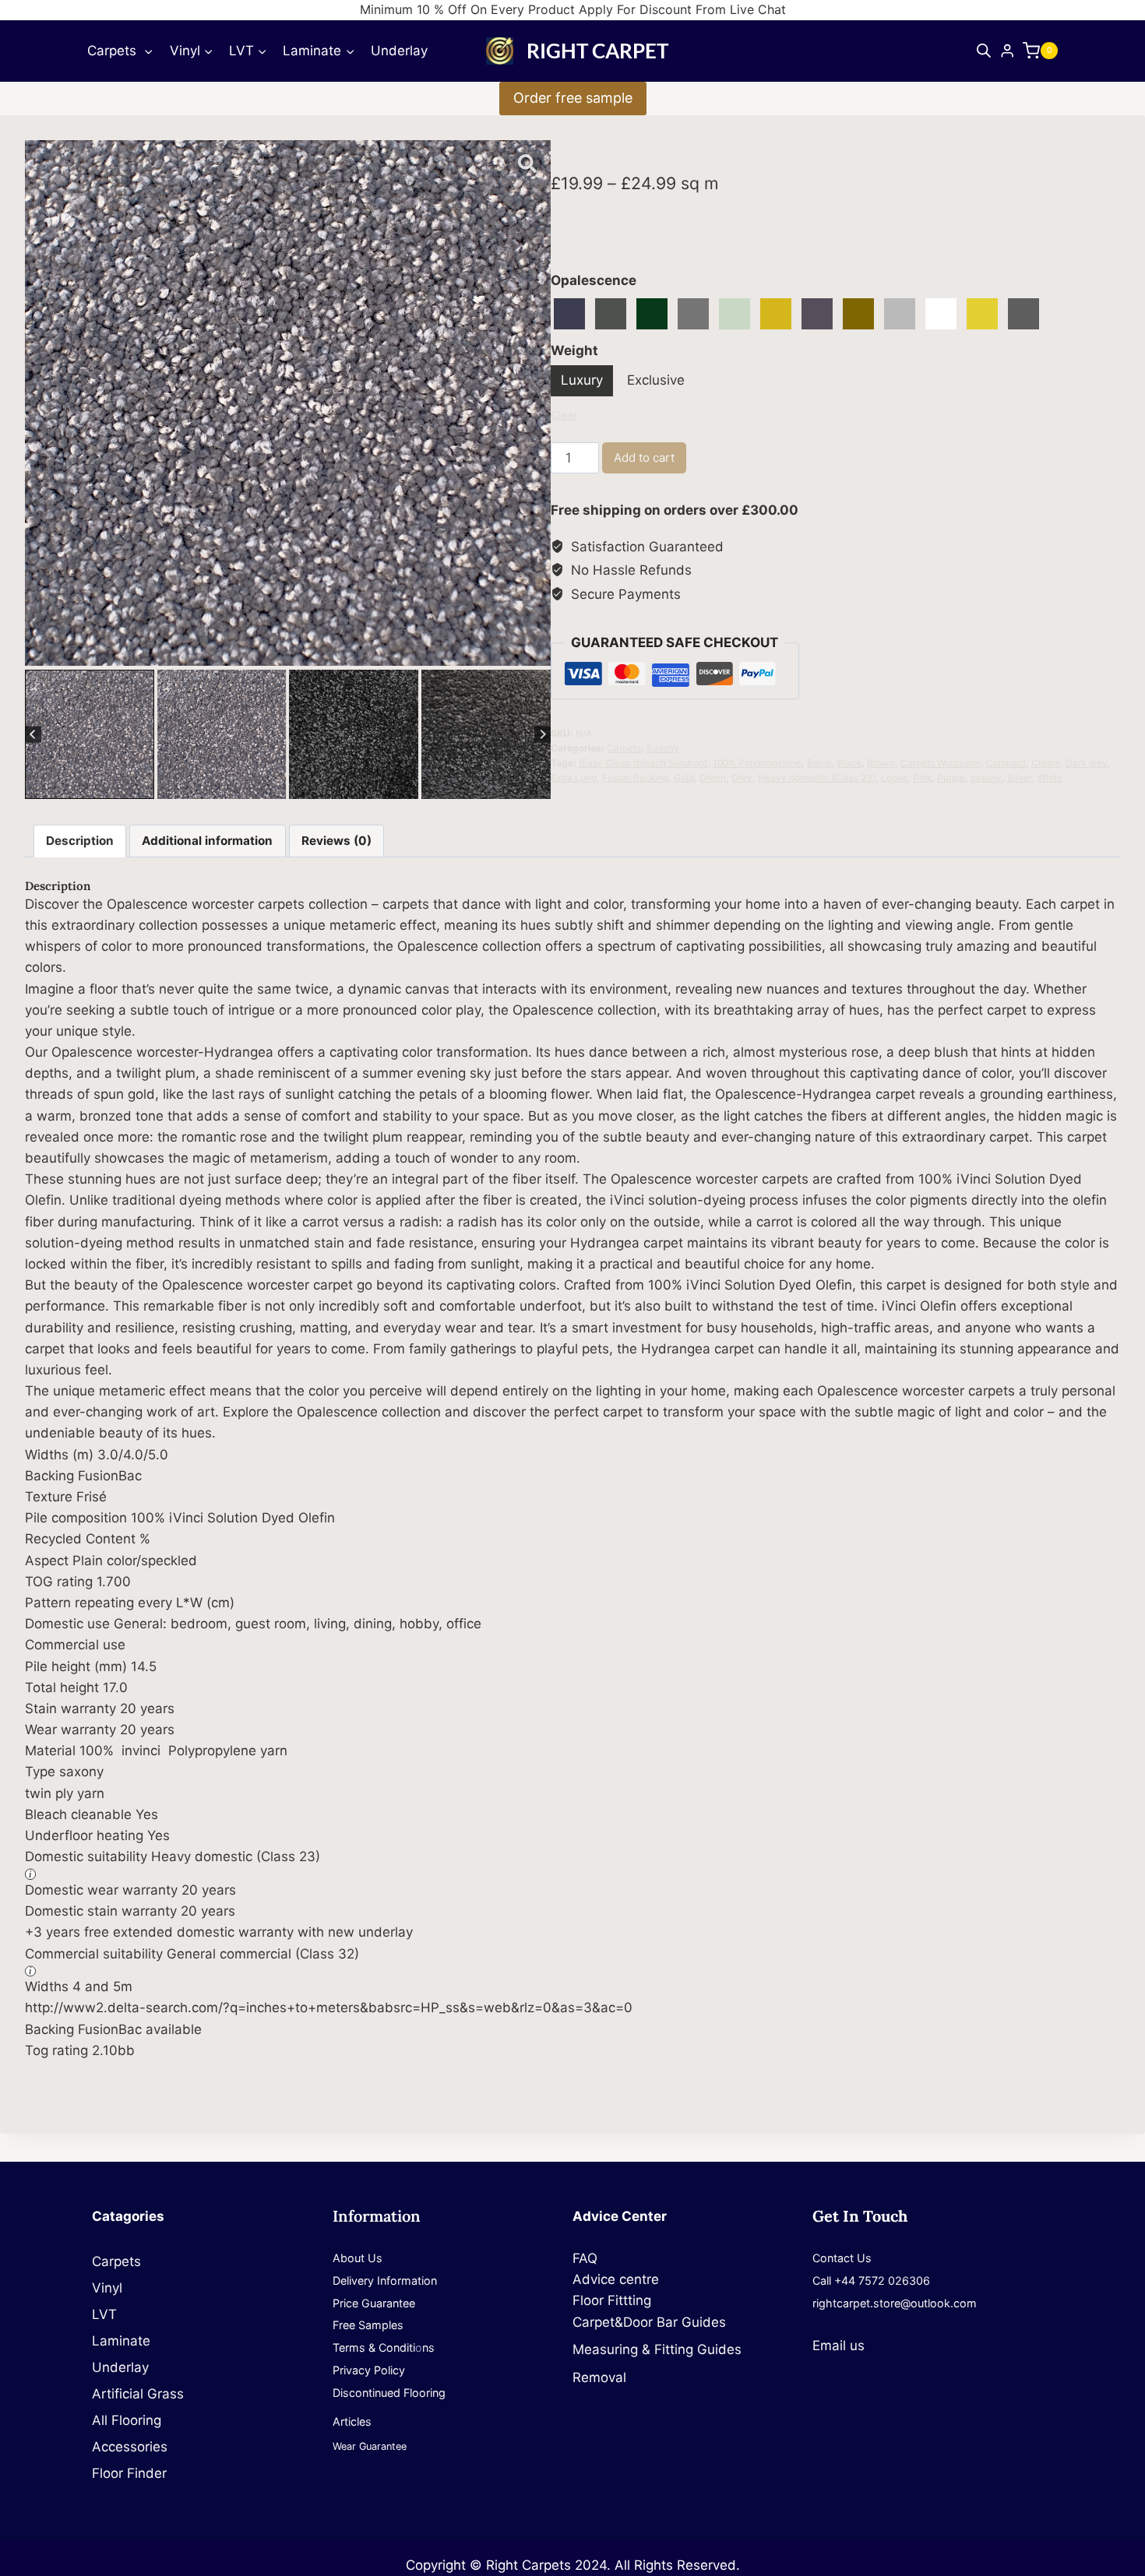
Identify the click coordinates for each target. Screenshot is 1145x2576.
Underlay (399, 51)
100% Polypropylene (757, 763)
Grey (742, 778)
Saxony (663, 748)
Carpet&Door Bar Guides (649, 2322)
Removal (599, 2377)
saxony (986, 778)
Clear (564, 415)
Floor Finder (129, 2473)
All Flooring (127, 2420)
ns (428, 2347)
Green (713, 778)
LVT (104, 2314)
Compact (1006, 763)
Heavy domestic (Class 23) (817, 778)
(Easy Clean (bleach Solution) (643, 763)
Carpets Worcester (941, 763)
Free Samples (368, 2325)
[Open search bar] (984, 51)
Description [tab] (80, 841)
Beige (819, 763)
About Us (358, 2258)
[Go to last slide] (33, 735)
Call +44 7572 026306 (871, 2280)
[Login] (1007, 51)
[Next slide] (543, 735)
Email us (838, 2345)
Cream (1046, 763)
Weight (574, 350)
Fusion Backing (635, 778)
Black (849, 763)
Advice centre (616, 2279)
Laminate (121, 2341)
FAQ (585, 2258)
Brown (881, 763)
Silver (1020, 778)
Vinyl (107, 2288)
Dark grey (1087, 763)
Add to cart (644, 457)
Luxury (582, 380)
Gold (684, 778)
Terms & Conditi (374, 2347)
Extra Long (574, 778)
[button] (90, 734)
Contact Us (842, 2258)
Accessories (130, 2447)
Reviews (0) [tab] (336, 841)
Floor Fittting (612, 2300)
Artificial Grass (138, 2394)
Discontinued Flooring (389, 2393)
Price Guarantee (374, 2303)
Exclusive (656, 380)
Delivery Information (385, 2280)
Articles (352, 2421)
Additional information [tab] (207, 841)
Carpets (624, 748)
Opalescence (594, 280)
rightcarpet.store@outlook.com (895, 2303)
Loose (894, 778)
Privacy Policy (369, 2370)
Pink (922, 778)
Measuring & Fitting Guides (657, 2349)
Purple (951, 778)
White (1050, 778)
